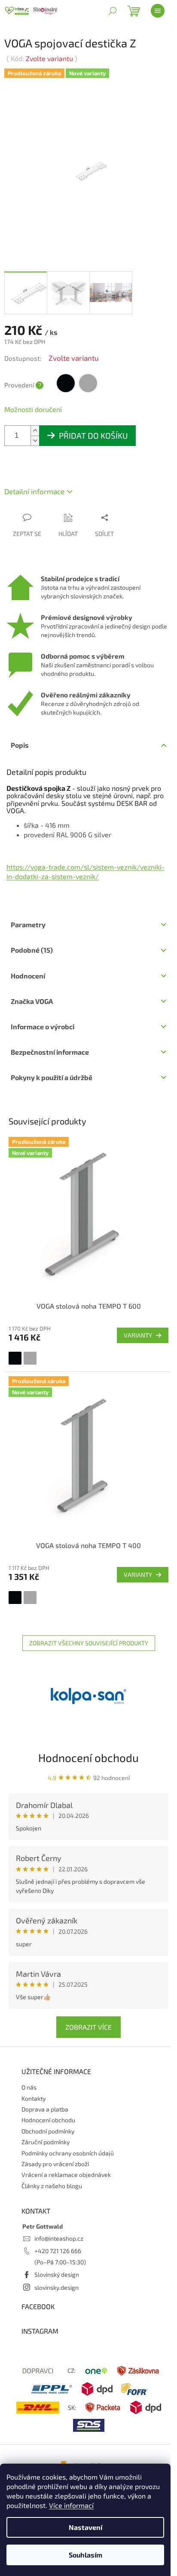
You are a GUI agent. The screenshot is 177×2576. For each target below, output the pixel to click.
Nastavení (85, 2527)
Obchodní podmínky (48, 2131)
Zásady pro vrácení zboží (55, 2164)
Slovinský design (57, 2274)
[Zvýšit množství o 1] (35, 431)
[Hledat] (113, 11)
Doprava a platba (45, 2109)
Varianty (138, 1335)
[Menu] (158, 11)
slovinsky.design (56, 2287)
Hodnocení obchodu (88, 1757)
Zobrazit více (88, 2027)
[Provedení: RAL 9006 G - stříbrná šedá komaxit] (30, 1358)
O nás (29, 2087)
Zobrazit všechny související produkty (89, 1643)
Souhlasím (85, 2555)
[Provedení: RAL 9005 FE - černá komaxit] (15, 1358)
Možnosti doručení (33, 409)
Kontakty (34, 2098)
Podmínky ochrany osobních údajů (68, 2153)
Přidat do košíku (93, 435)
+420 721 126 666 (58, 2251)
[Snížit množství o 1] (35, 441)
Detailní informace (34, 491)
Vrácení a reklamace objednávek (66, 2175)
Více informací (71, 2505)
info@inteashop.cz (59, 2238)
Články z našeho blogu (52, 2186)
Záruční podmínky (46, 2142)
